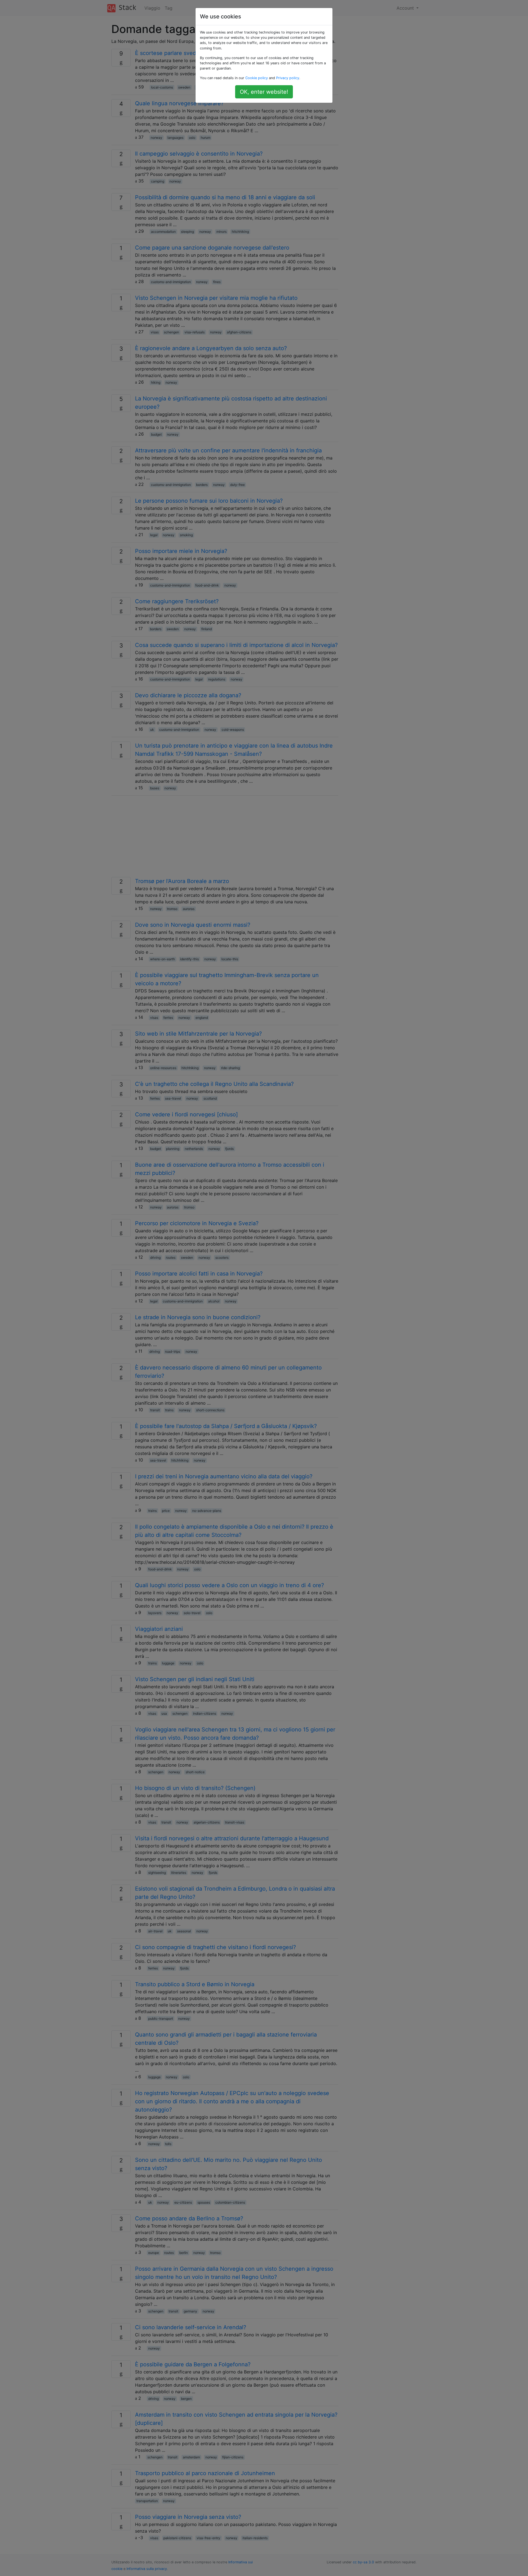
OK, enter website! (264, 92)
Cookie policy (257, 78)
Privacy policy (288, 78)
